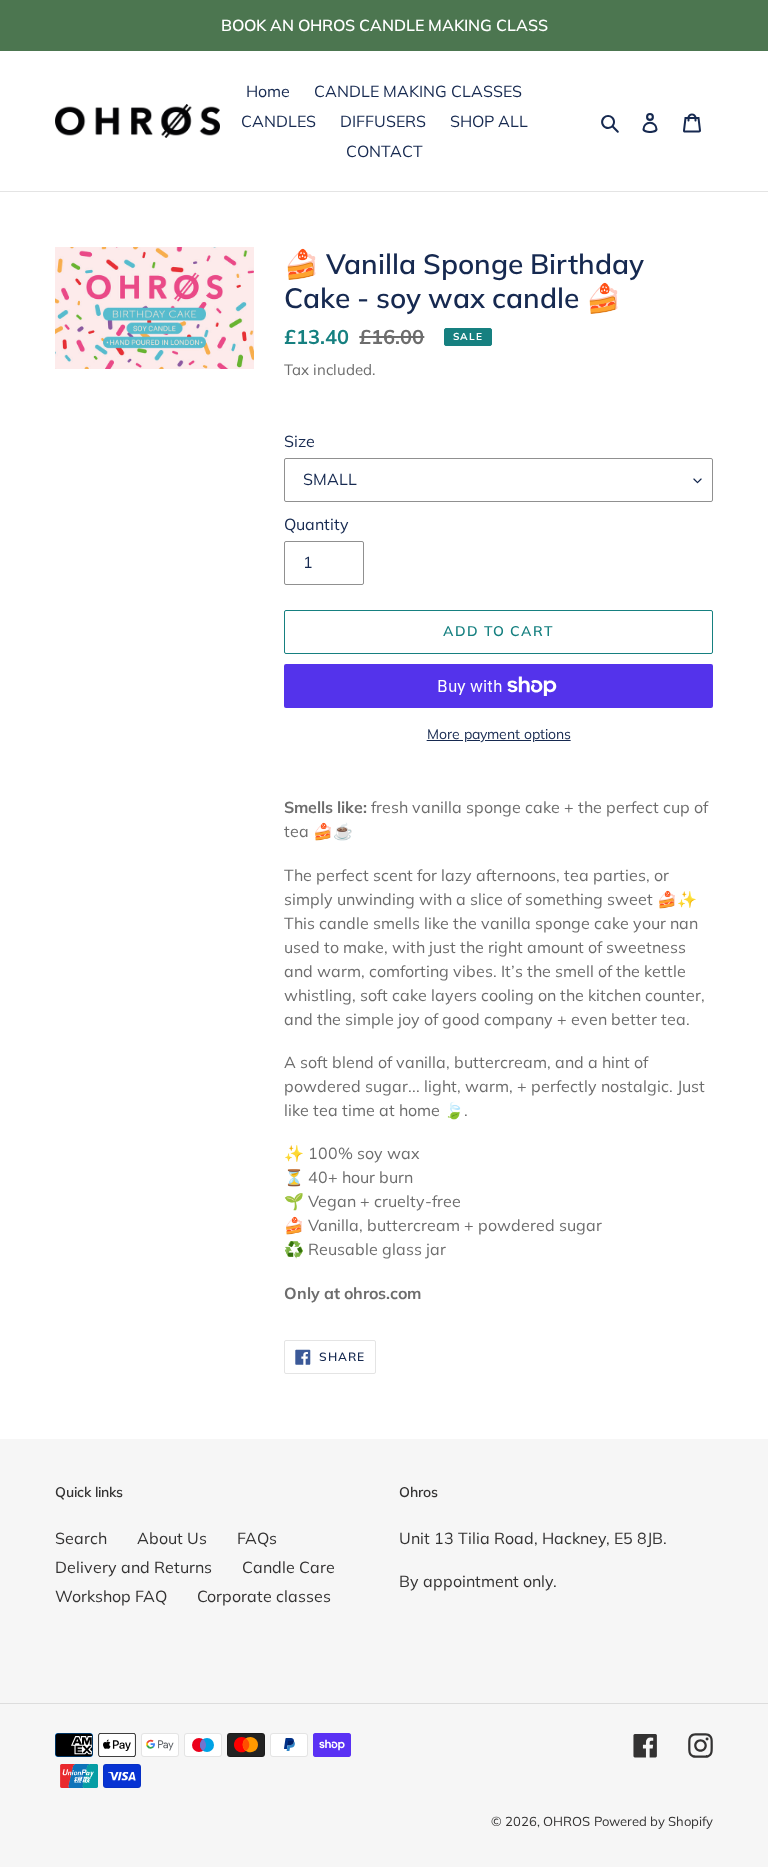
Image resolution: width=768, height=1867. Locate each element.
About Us (172, 1538)
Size (299, 441)
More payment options (499, 734)
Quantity (316, 524)
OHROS (566, 1821)
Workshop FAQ (111, 1596)
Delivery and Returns (133, 1567)
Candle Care (288, 1567)
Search (81, 1538)
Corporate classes (264, 1596)
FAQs (257, 1538)
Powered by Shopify (653, 1821)
